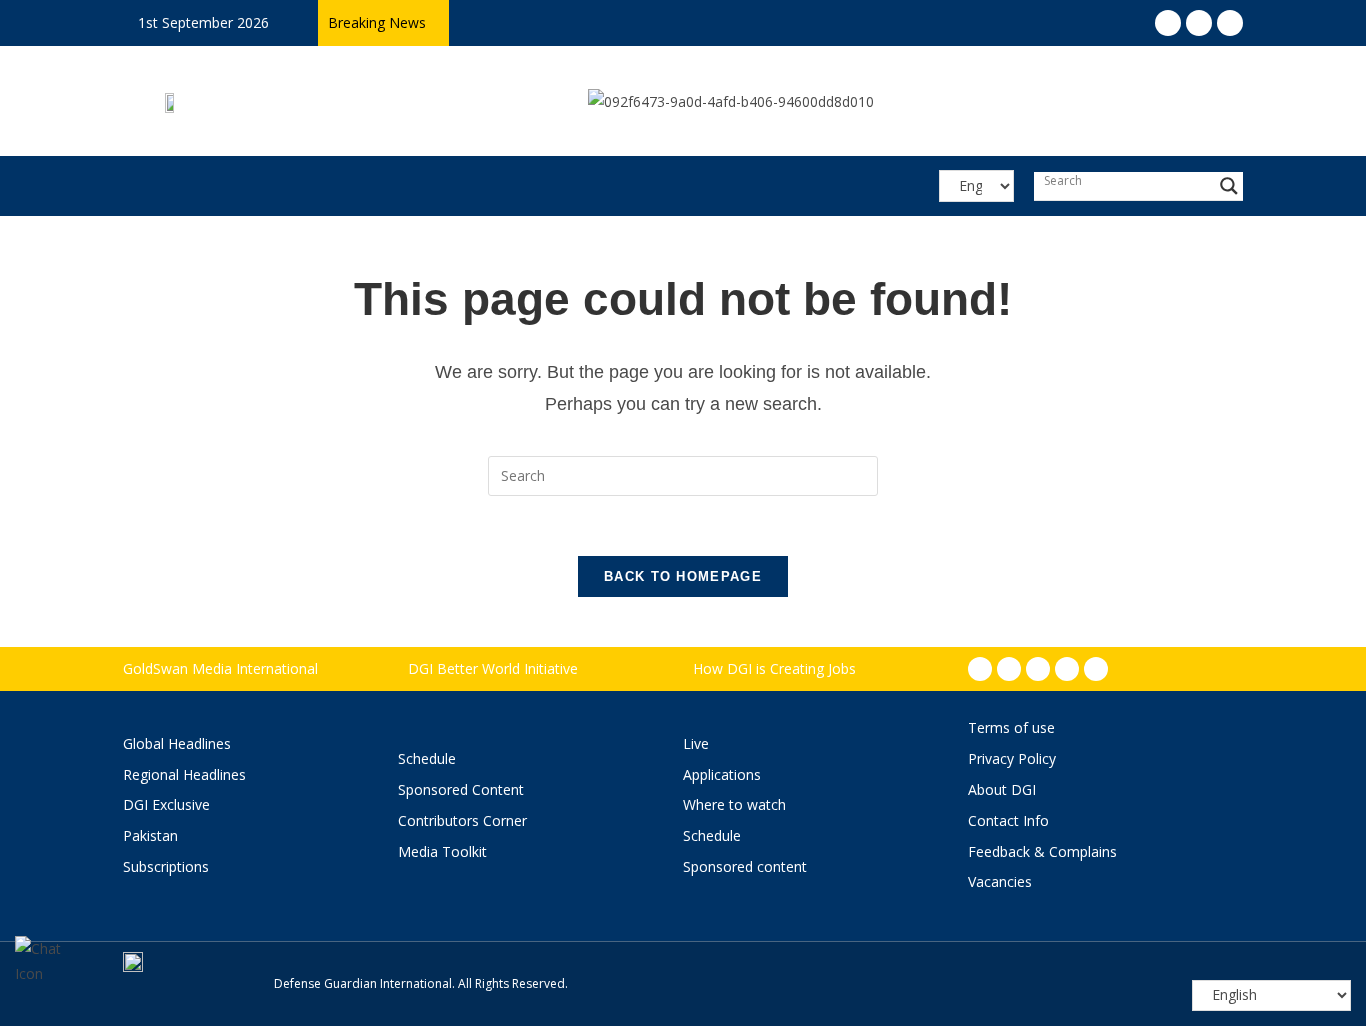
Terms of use (1011, 727)
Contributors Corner (462, 820)
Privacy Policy (1012, 758)
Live (696, 743)
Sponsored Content (461, 789)
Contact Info (1008, 820)
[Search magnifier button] (1229, 186)
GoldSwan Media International (220, 668)
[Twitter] (1038, 669)
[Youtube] (1067, 669)
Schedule (427, 758)
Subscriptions (166, 866)
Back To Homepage (683, 576)
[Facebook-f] (980, 669)
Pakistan (150, 835)
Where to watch (734, 804)
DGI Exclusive (166, 804)
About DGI (1002, 789)
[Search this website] (683, 473)
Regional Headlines (184, 774)
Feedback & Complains (1042, 851)
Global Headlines (177, 743)
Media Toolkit (442, 851)
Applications (722, 774)
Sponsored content (745, 866)
